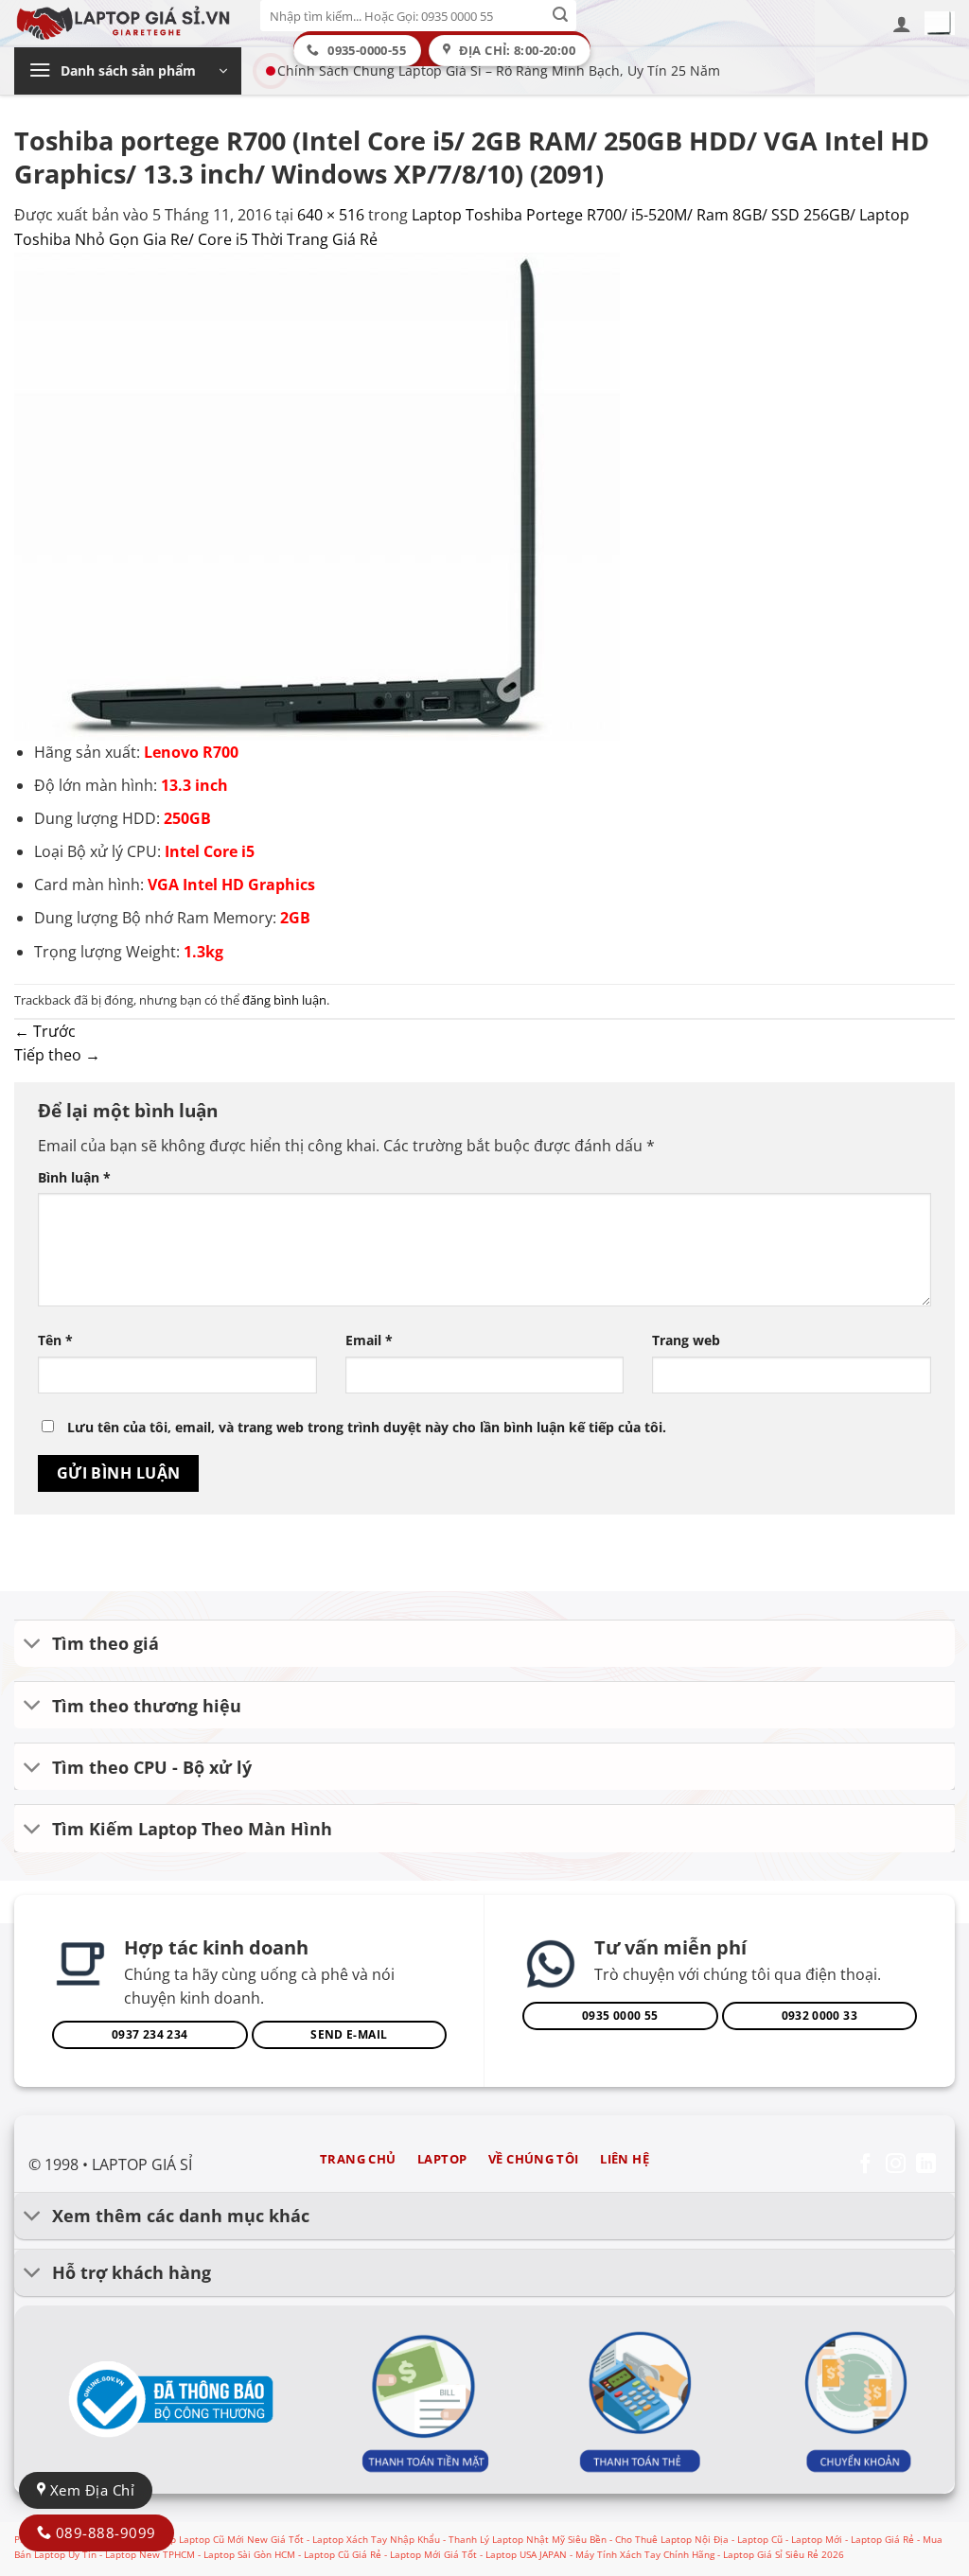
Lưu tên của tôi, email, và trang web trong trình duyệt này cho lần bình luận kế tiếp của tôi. (367, 1427)
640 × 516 (331, 215)
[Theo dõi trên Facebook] (865, 2165)
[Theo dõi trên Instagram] (896, 2165)
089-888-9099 (103, 2532)
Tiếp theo (57, 1055)
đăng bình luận (284, 1000)
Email (369, 1340)
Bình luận (74, 1177)
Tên (55, 1340)
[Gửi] (561, 16)
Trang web (686, 1340)
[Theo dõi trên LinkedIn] (926, 2165)
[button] (902, 24)
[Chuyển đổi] (33, 1646)
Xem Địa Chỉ (90, 2490)
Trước (45, 1031)
